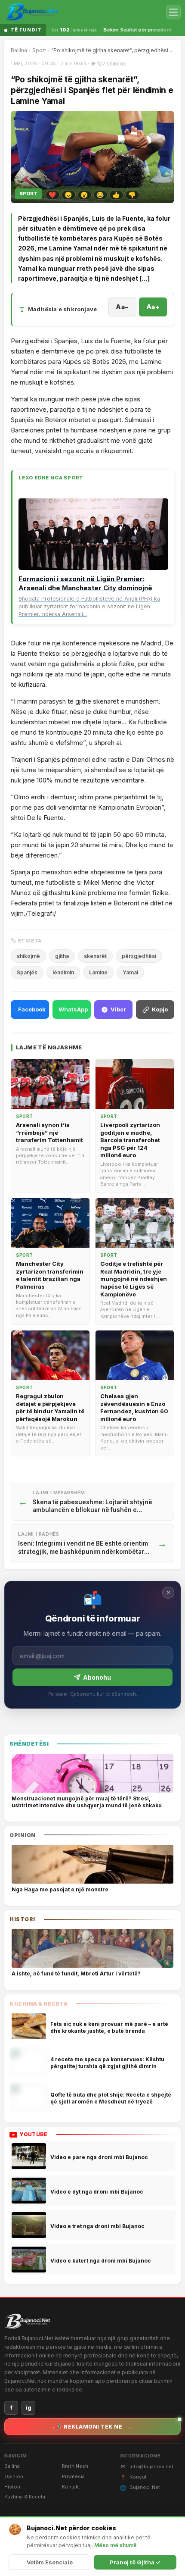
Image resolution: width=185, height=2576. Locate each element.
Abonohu (97, 1677)
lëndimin (63, 972)
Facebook (32, 1009)
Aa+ (153, 307)
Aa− (122, 307)
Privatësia (73, 2476)
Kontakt (71, 2487)
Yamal (130, 972)
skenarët (95, 956)
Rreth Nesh (75, 2466)
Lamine (98, 972)
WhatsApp (73, 1009)
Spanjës (27, 972)
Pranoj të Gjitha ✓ (135, 2562)
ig (29, 2408)
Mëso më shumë (116, 2545)
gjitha (62, 956)
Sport (39, 50)
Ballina (19, 50)
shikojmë (28, 956)
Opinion (14, 2476)
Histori (12, 2487)
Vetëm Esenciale (50, 2562)
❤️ (52, 195)
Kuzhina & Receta (25, 2497)
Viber (118, 1009)
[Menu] (173, 12)
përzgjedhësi (139, 956)
